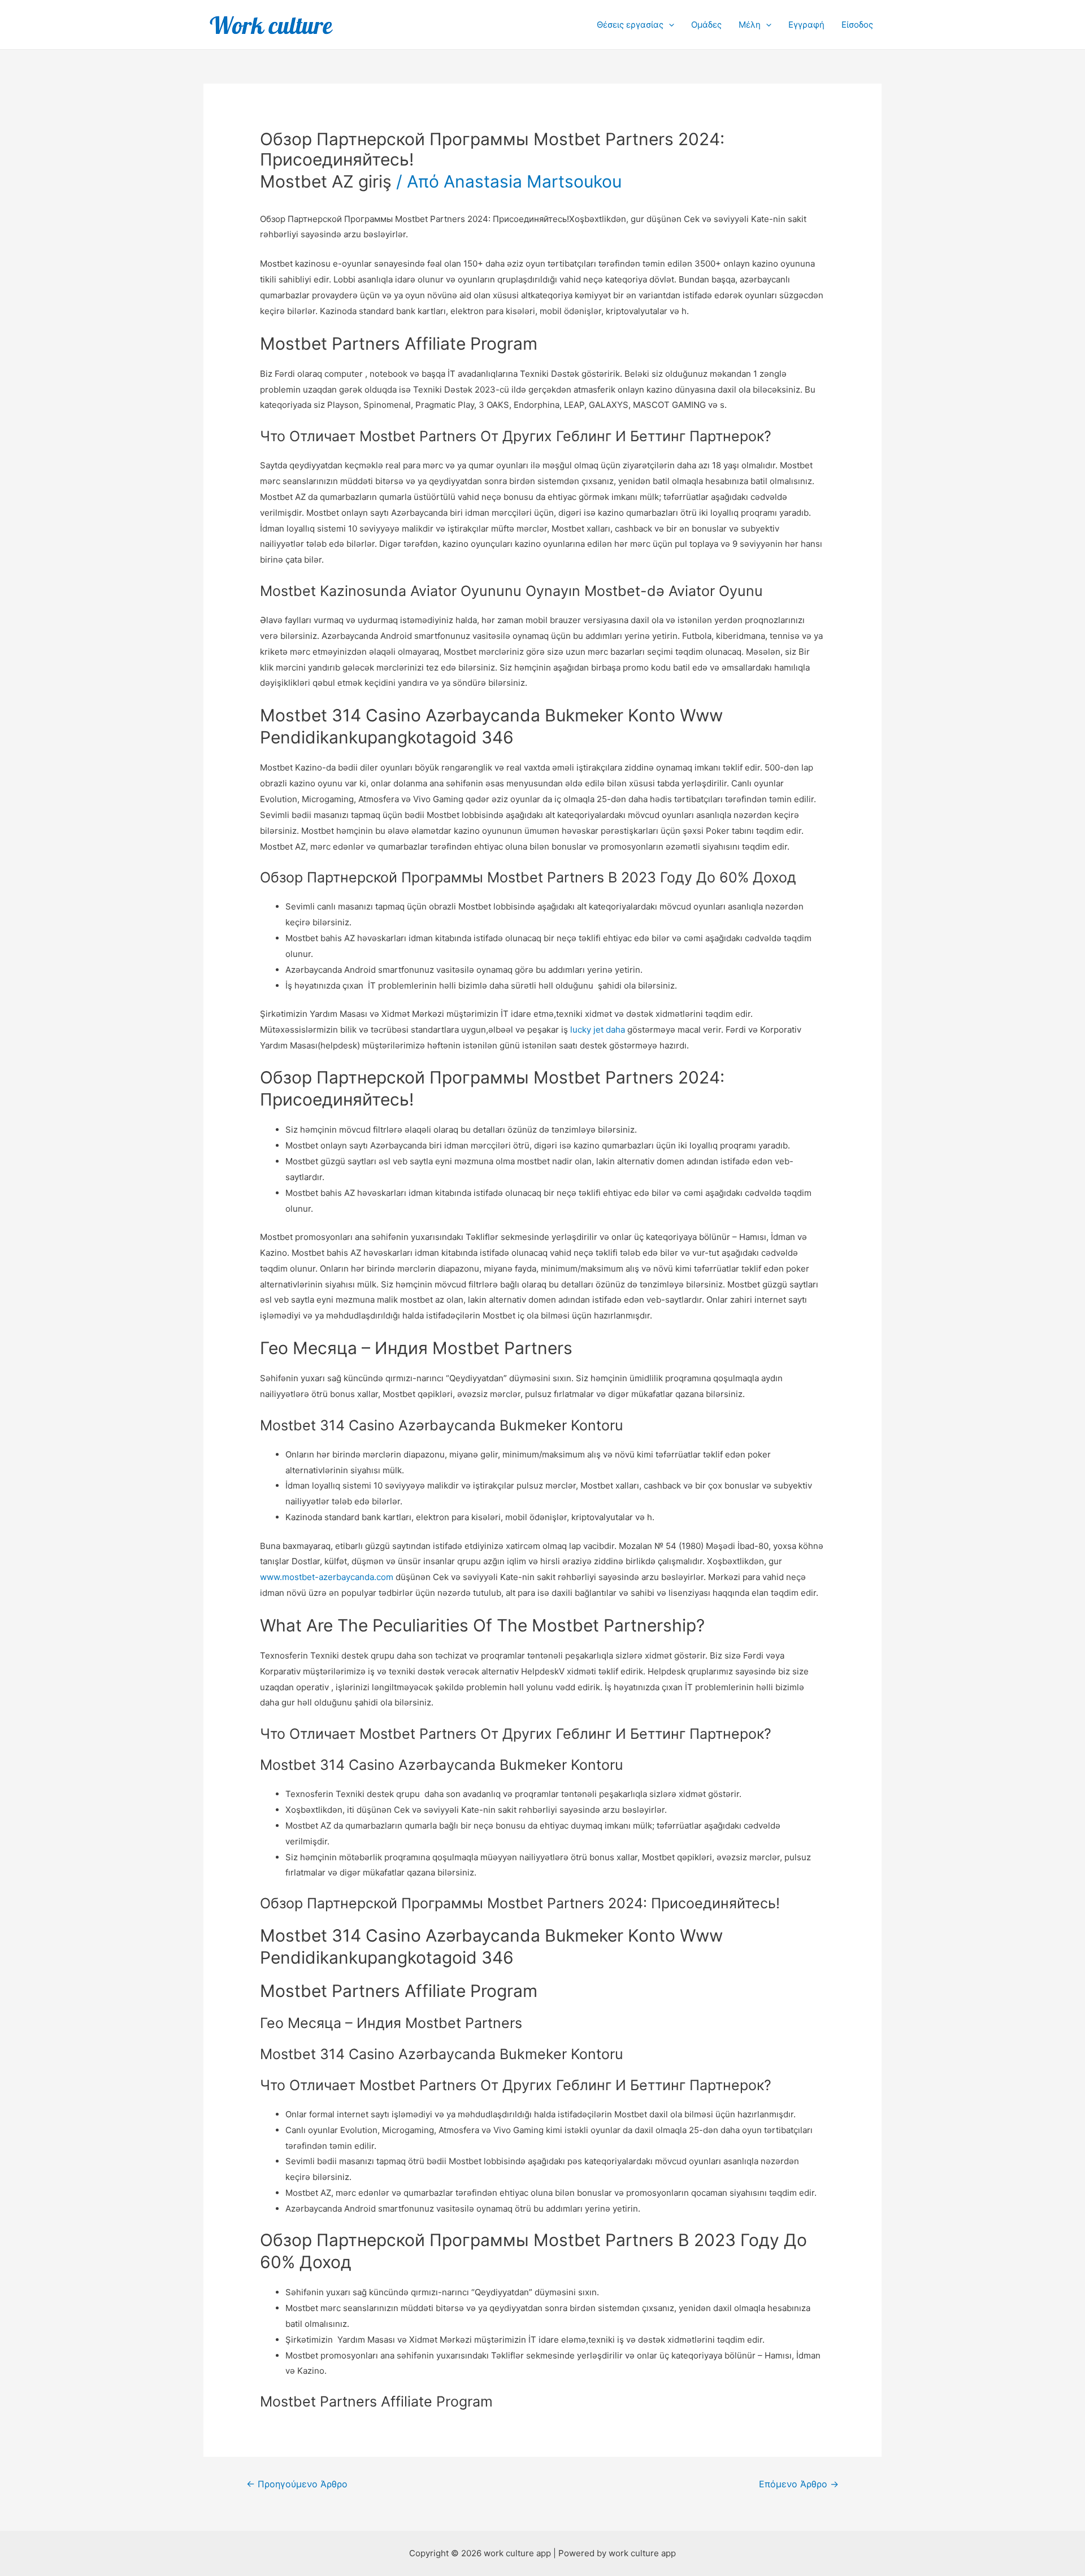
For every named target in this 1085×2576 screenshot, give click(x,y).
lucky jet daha (598, 1030)
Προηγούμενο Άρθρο (297, 2484)
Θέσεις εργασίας (630, 25)
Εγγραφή (806, 25)
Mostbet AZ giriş (326, 181)
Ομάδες (706, 25)
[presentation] (669, 25)
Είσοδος (857, 25)
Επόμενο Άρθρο (799, 2484)
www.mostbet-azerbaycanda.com (327, 1577)
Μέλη (750, 25)
